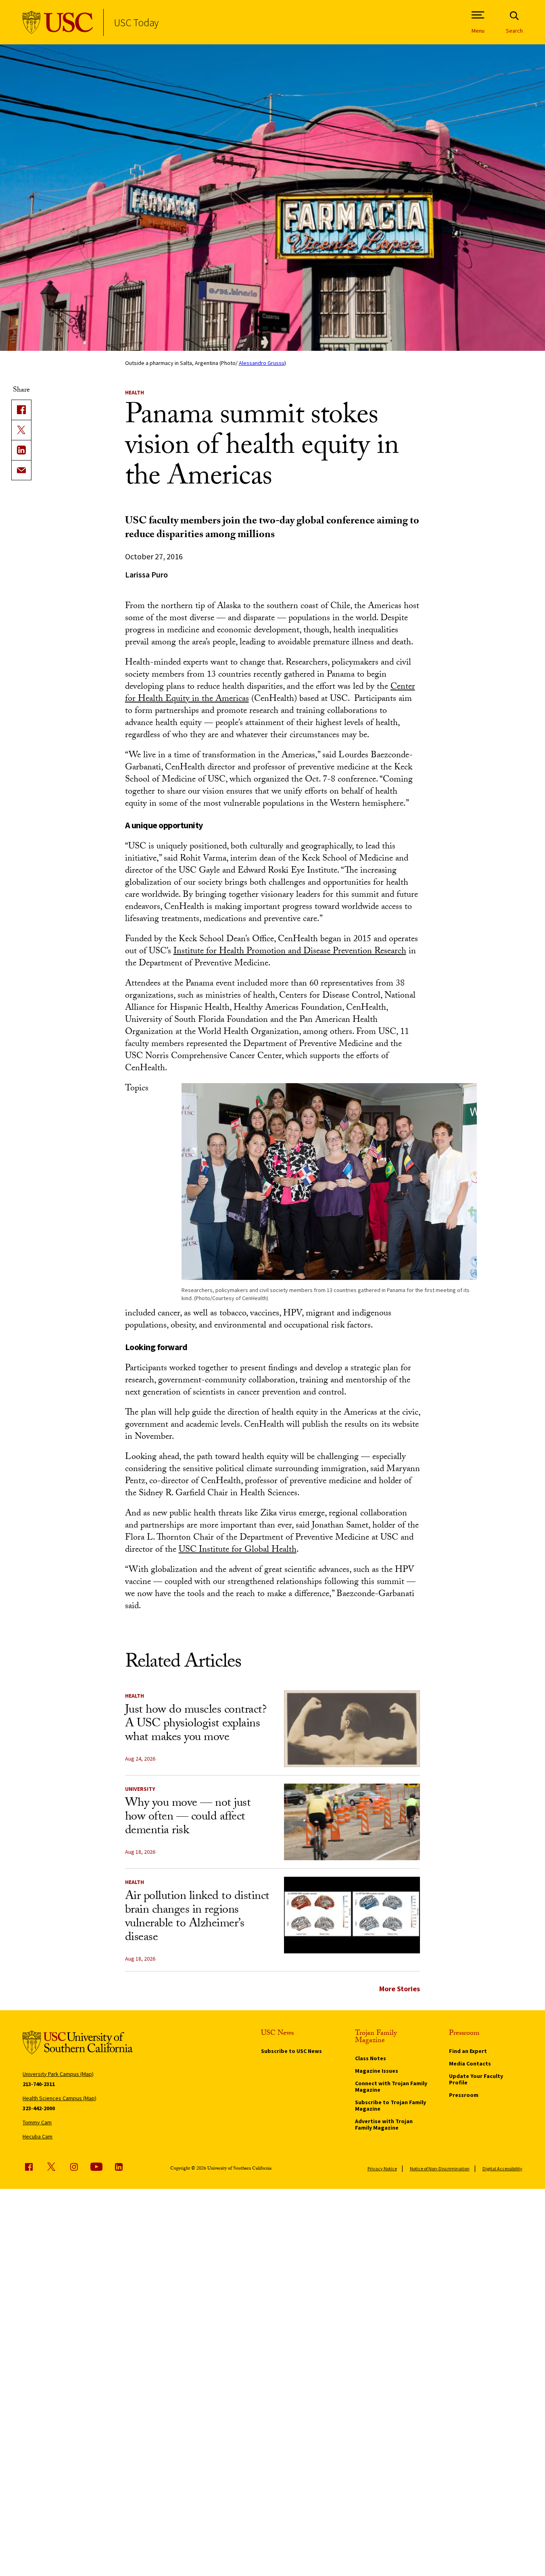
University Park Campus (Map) (58, 2074)
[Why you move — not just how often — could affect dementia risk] (352, 1822)
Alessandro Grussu (262, 363)
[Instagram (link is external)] (74, 2167)
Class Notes (371, 2058)
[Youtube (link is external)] (96, 2167)
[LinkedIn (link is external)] (21, 450)
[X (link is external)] (21, 430)
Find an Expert (468, 2051)
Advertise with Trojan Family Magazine (384, 2124)
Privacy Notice (382, 2169)
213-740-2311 (39, 2084)
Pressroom (464, 2095)
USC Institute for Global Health (238, 1550)
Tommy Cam (37, 2122)
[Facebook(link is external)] (21, 410)
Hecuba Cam (38, 2136)
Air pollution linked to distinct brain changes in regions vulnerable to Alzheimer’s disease (197, 1918)
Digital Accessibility (502, 2169)
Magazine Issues (377, 2071)
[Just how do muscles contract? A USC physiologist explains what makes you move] (352, 1729)
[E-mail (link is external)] (21, 470)
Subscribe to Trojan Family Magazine (390, 2105)
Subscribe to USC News (291, 2051)
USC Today (136, 22)
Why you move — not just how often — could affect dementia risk (188, 1818)
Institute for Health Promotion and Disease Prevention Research (290, 952)
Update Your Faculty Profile (476, 2079)
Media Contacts (470, 2063)
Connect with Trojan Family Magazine (391, 2086)
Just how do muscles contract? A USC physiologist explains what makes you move (196, 1725)
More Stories (400, 1989)
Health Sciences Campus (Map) (60, 2098)
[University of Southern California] (58, 22)
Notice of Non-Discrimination (440, 2169)
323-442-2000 (39, 2108)
